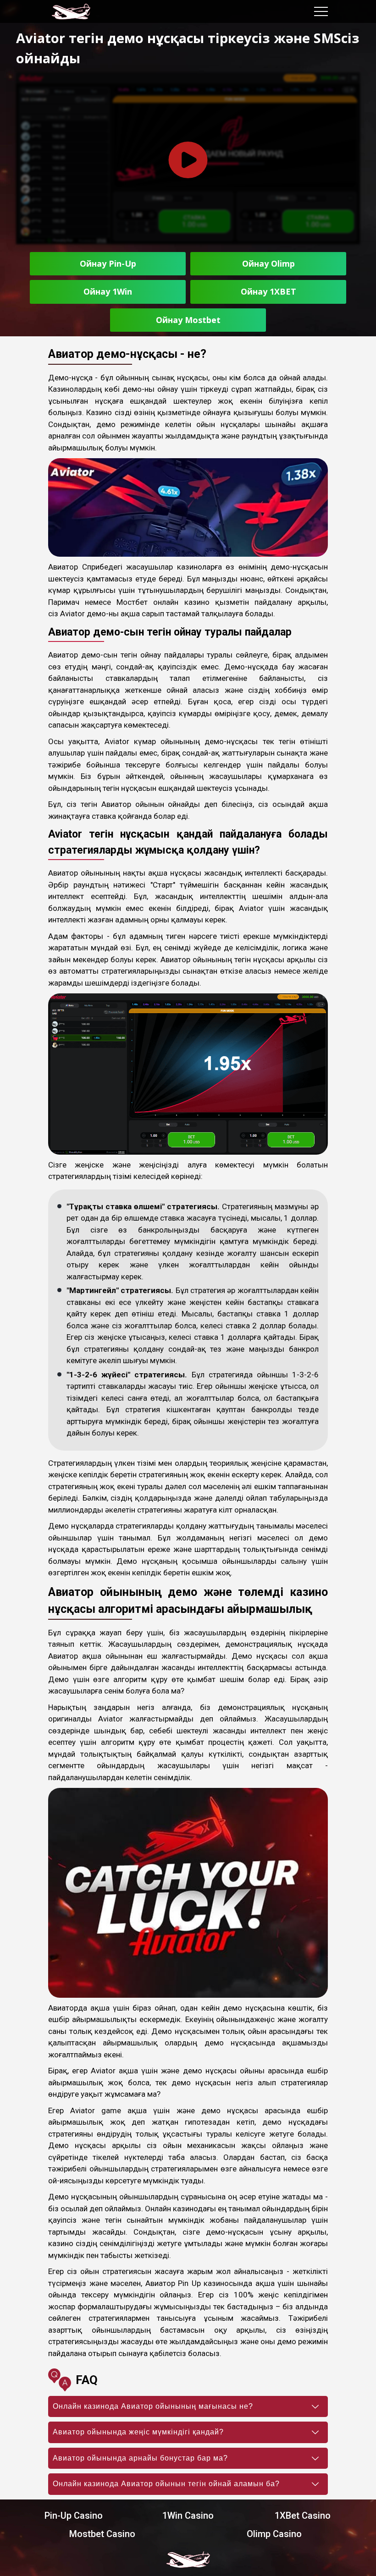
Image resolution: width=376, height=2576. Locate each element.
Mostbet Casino (102, 2534)
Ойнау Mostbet (188, 320)
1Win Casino (188, 2516)
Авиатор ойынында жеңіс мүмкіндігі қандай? (138, 2432)
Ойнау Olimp (268, 263)
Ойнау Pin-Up (108, 263)
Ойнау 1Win (108, 291)
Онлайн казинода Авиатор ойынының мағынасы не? (153, 2406)
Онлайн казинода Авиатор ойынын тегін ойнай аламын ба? (166, 2484)
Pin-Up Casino (74, 2516)
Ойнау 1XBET (268, 291)
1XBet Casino (303, 2516)
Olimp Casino (274, 2534)
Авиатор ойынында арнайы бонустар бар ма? (140, 2458)
